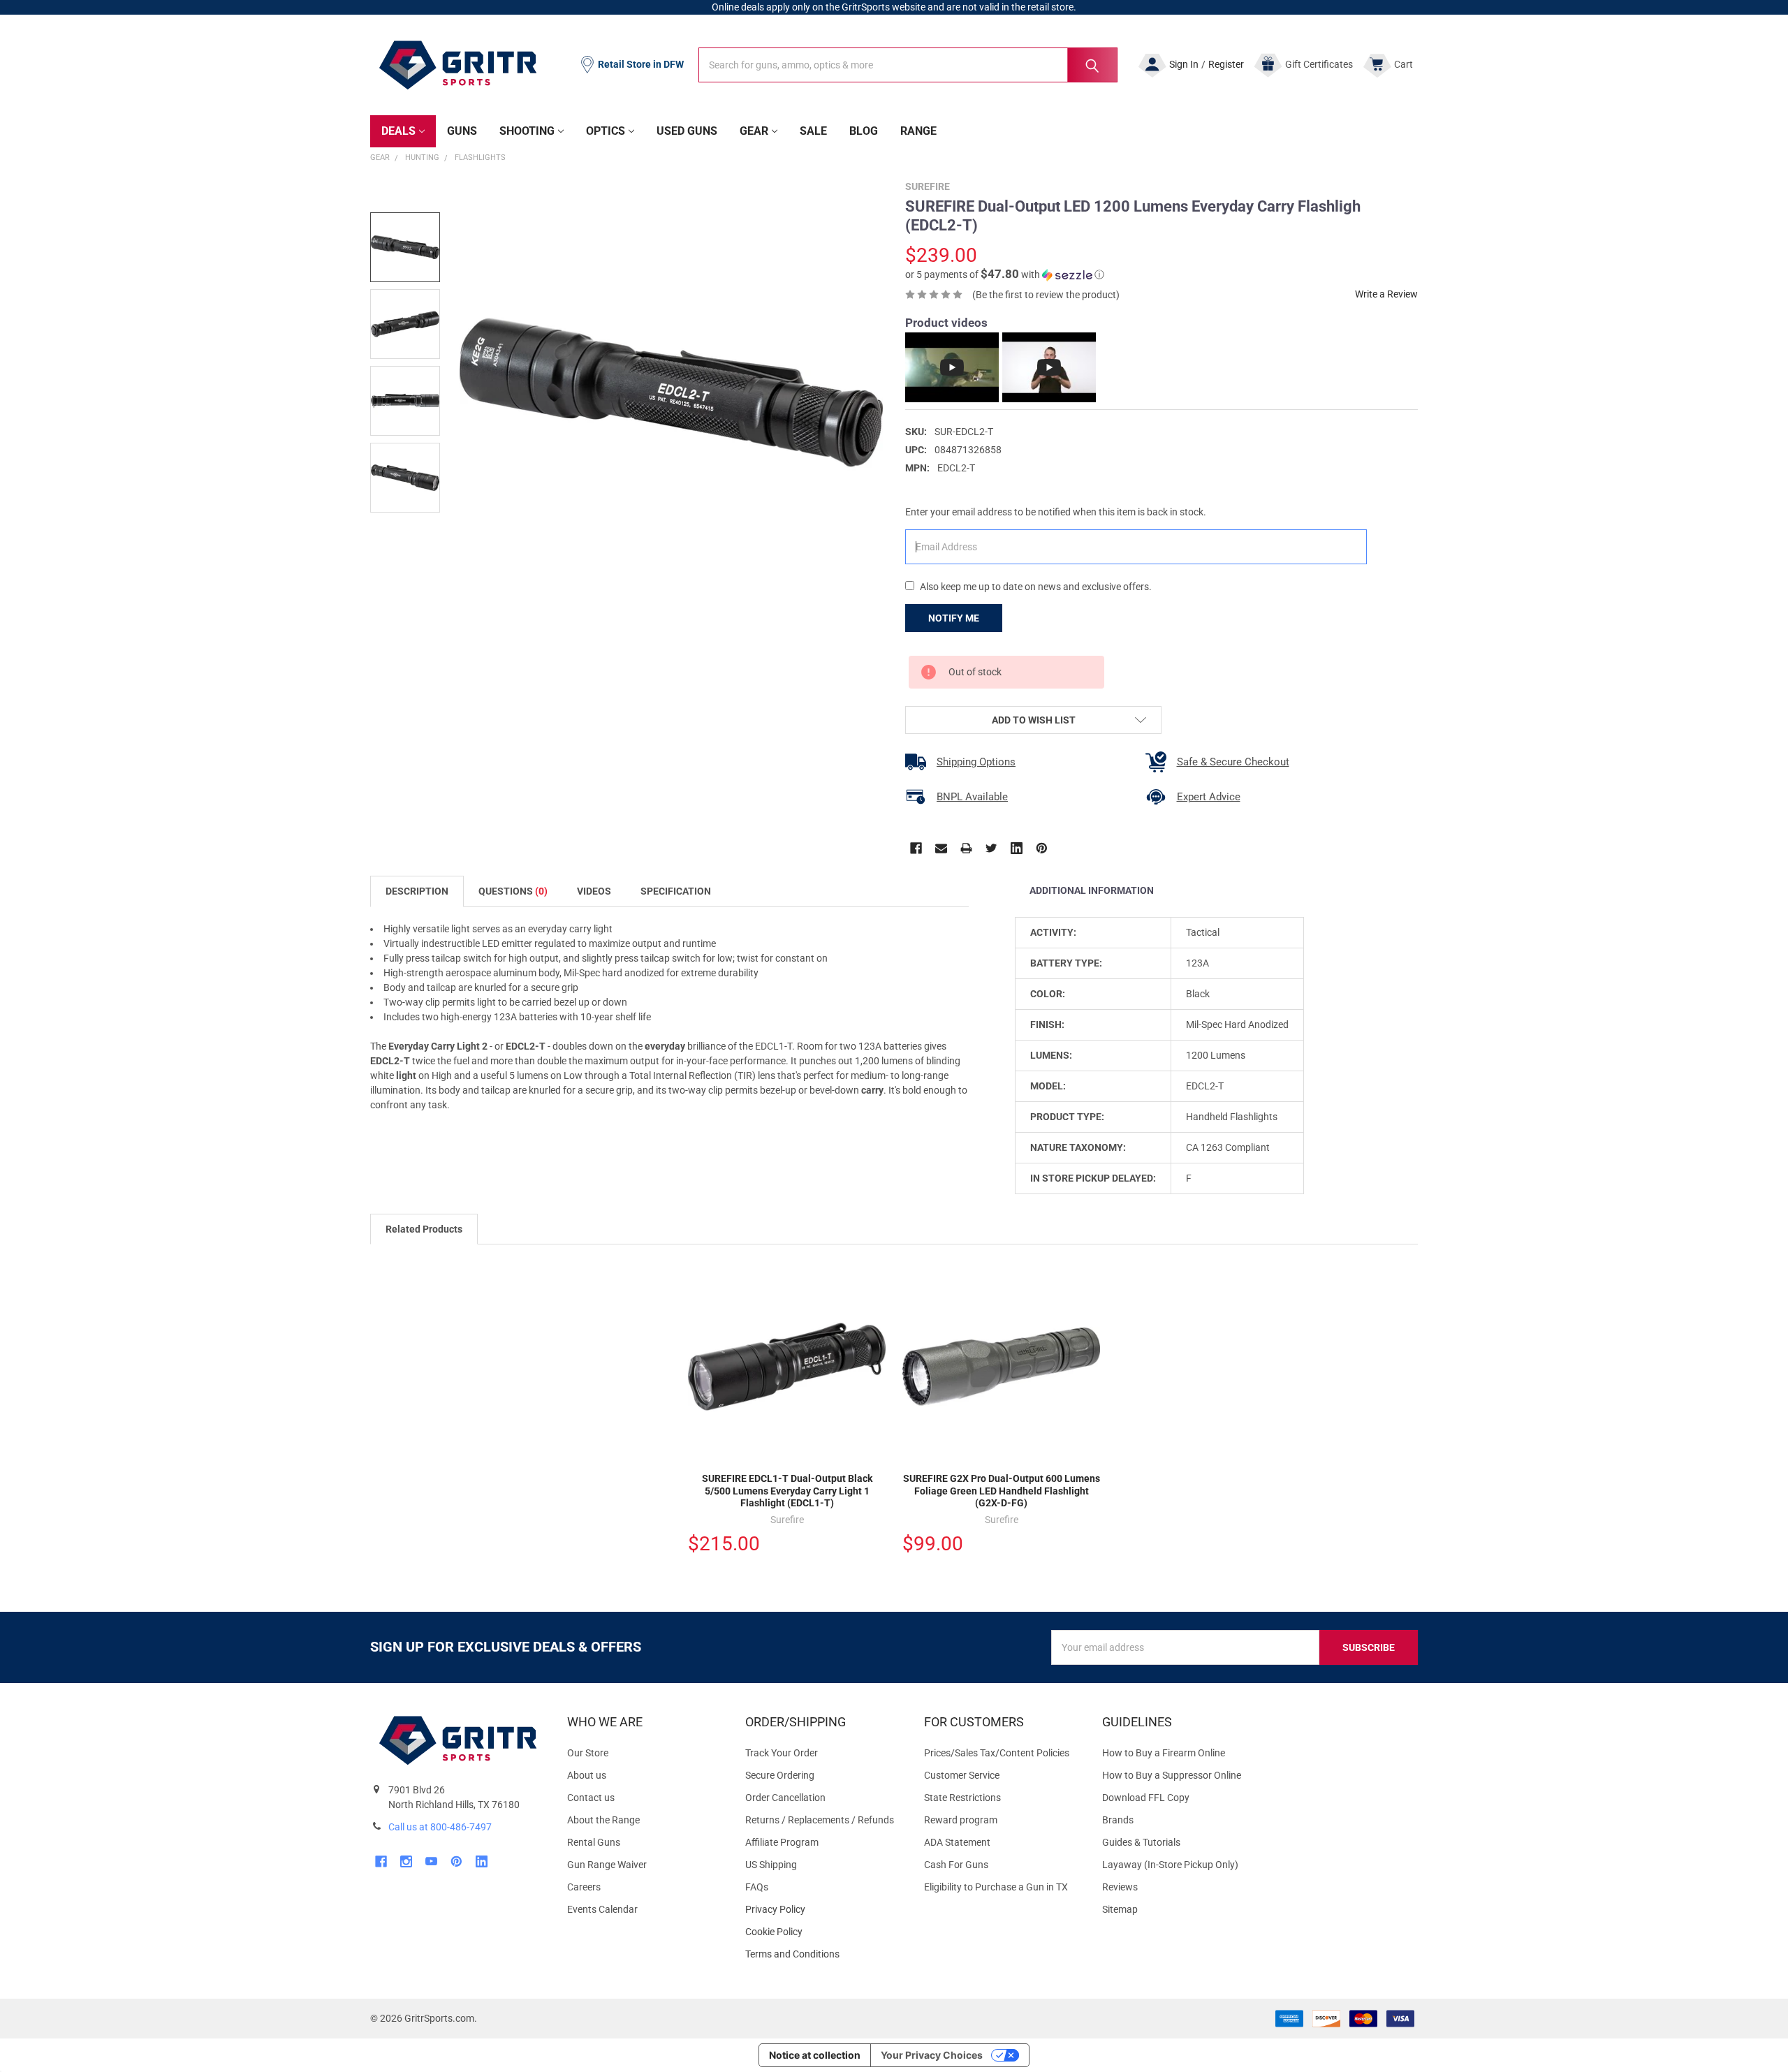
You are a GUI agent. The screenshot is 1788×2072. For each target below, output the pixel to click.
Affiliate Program (782, 1842)
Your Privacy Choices (932, 2055)
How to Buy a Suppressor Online (1172, 1775)
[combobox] (908, 65)
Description (417, 891)
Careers (584, 1887)
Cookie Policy (823, 1932)
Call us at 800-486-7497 (440, 1827)
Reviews (1120, 1887)
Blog (864, 131)
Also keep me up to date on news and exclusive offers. (1036, 587)
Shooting (527, 131)
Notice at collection (815, 2055)
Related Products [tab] (424, 1229)
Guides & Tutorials (1141, 1842)
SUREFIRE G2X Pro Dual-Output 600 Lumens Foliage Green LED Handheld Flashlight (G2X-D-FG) (1002, 1491)
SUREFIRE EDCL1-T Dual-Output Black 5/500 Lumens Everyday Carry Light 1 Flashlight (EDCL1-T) (787, 1491)
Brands (1118, 1820)
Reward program (961, 1820)
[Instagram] (406, 1861)
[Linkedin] (1017, 848)
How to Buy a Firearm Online (1164, 1753)
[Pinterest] (1042, 848)
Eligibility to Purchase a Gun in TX (996, 1887)
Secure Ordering (780, 1775)
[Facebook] (916, 848)
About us (587, 1775)
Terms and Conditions (823, 1954)
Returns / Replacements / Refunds (820, 1820)
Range (918, 131)
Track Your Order (782, 1753)
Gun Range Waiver (607, 1865)
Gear (754, 131)
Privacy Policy (823, 1910)
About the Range (603, 1820)
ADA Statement (957, 1842)
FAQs (757, 1887)
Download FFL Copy (1146, 1798)
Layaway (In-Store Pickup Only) (1170, 1865)
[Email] (941, 848)
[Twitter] (991, 848)
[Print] (966, 848)
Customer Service (962, 1775)
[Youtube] (431, 1861)
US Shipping (771, 1865)
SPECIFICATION (676, 891)
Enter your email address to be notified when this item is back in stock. (1056, 512)
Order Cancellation (785, 1798)
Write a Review (1386, 294)
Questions (513, 891)
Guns (462, 131)
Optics (606, 131)
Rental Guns (594, 1842)
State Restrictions (962, 1798)
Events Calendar (602, 1909)
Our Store (588, 1753)
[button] (1005, 274)
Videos (594, 891)
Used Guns (687, 131)
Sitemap (1120, 1909)
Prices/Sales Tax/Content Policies (997, 1753)
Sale (813, 131)
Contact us (591, 1798)
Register (1226, 64)
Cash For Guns (956, 1865)
